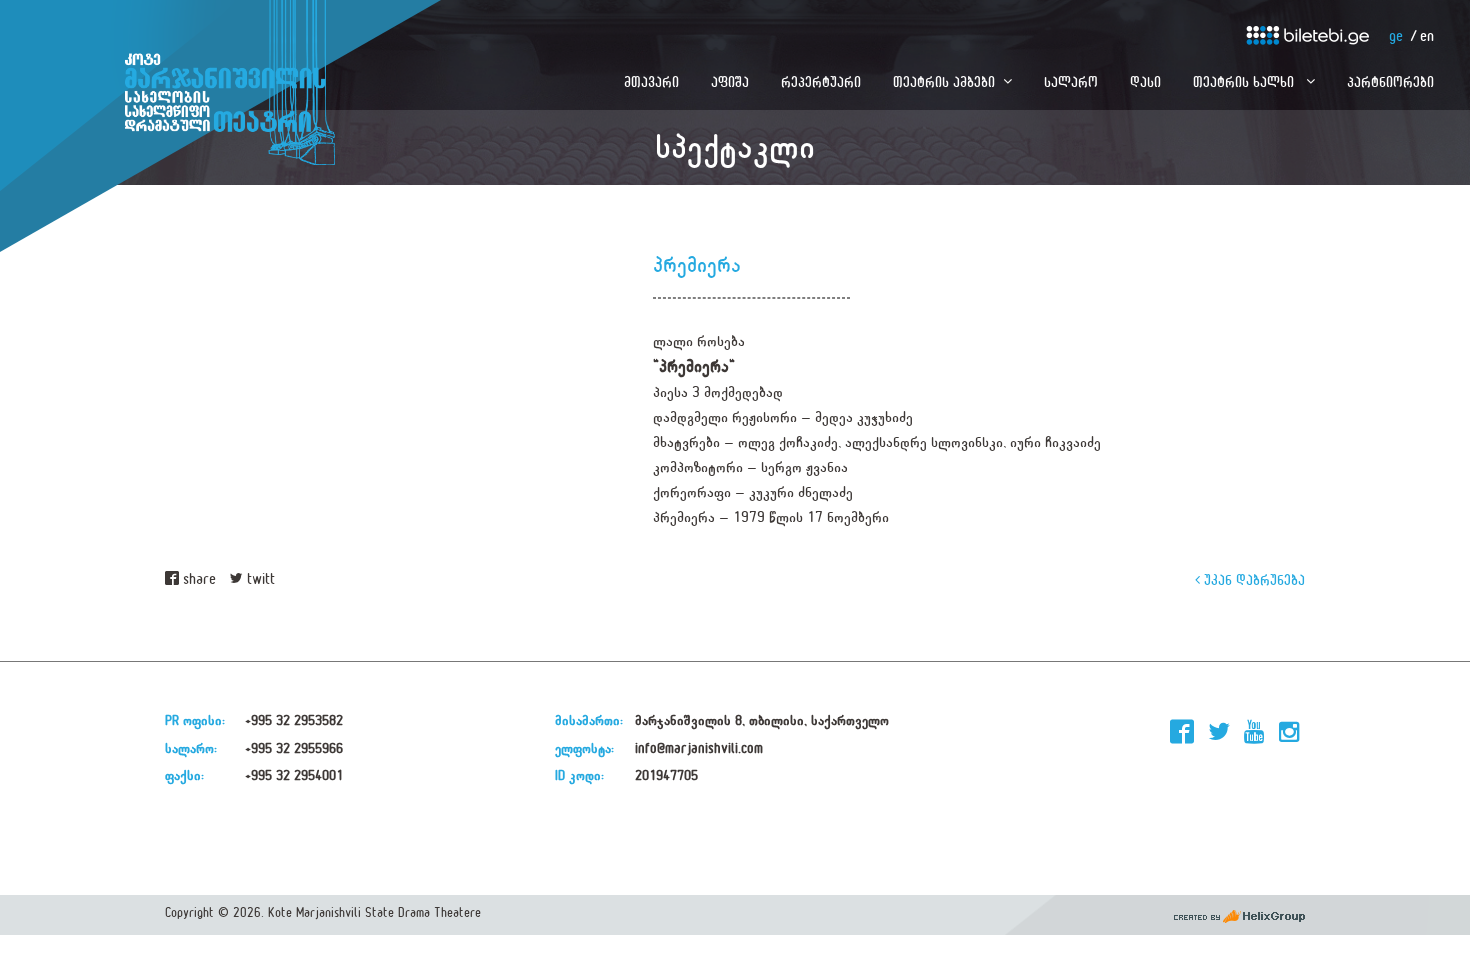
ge (1396, 36)
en (1427, 36)
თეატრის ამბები (944, 81)
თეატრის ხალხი (1245, 81)
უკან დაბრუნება (1252, 579)
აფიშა (730, 81)
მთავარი (651, 81)
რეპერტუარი (821, 81)
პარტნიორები (1390, 81)
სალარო (1071, 81)
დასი (1145, 81)
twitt (259, 579)
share (197, 579)
